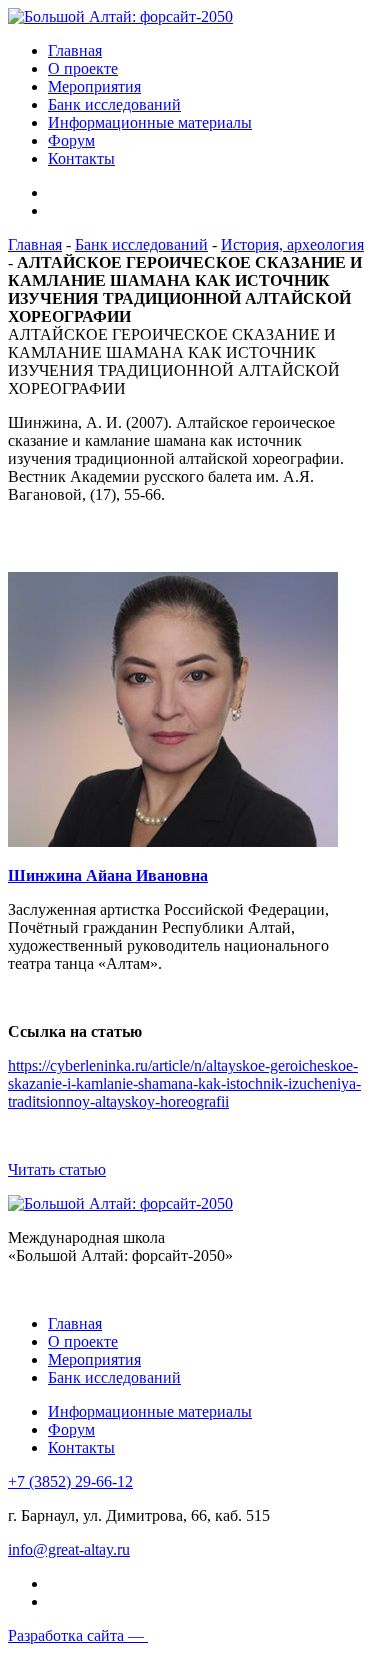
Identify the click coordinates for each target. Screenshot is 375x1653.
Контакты (81, 158)
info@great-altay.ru (69, 1549)
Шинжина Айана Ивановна (108, 875)
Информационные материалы (150, 122)
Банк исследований (114, 104)
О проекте (83, 68)
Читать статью (57, 1169)
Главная (75, 50)
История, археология (292, 244)
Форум (71, 140)
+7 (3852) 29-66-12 (70, 1481)
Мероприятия (94, 86)
